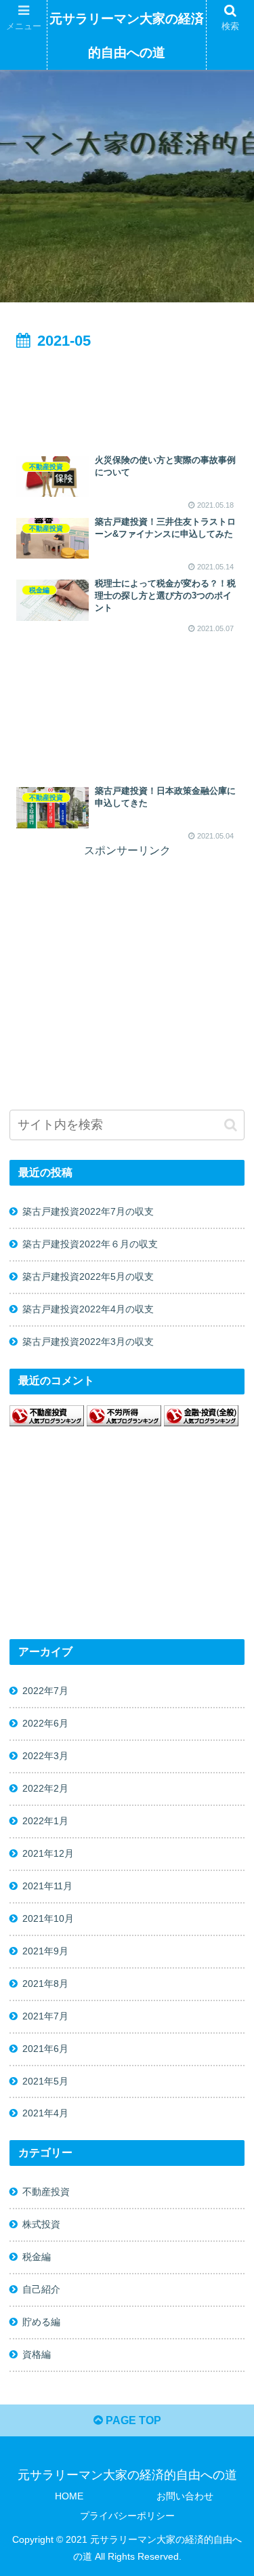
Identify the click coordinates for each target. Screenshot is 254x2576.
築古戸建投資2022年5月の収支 (88, 1276)
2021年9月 (45, 1951)
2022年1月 (45, 1821)
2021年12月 (48, 1853)
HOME (69, 2496)
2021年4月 (45, 2113)
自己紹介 (41, 2289)
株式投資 (41, 2224)
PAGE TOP (132, 2420)
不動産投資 (46, 2192)
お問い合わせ (185, 2496)
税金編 (37, 2257)
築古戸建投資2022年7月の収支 (88, 1211)
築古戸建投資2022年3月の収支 (88, 1342)
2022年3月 (45, 1756)
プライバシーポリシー (127, 2516)
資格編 (37, 2354)
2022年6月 (45, 1723)
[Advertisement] (127, 395)
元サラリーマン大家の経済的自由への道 (127, 36)
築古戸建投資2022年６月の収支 (90, 1244)
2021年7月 (45, 2016)
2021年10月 (48, 1918)
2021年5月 (45, 2081)
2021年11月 (47, 1886)
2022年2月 (45, 1788)
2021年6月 (45, 2049)
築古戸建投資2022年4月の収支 (88, 1309)
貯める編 (41, 2322)
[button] (231, 1125)
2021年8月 (45, 1984)
